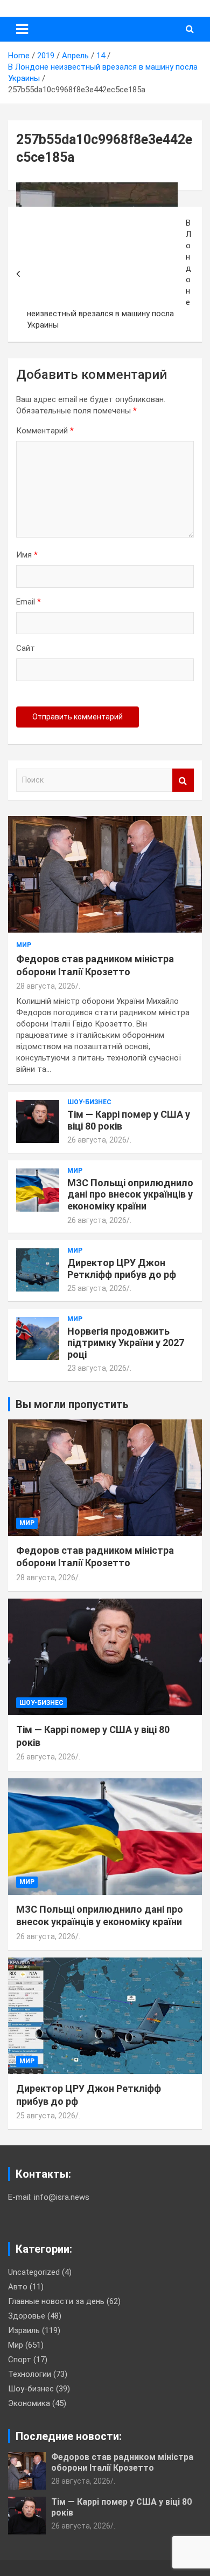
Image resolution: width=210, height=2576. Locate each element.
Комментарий (45, 431)
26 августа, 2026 (97, 1140)
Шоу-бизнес (89, 1102)
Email (29, 602)
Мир (24, 945)
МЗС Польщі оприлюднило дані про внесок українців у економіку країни (130, 1194)
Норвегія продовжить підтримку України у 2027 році (126, 1343)
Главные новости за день (56, 2301)
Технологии (30, 2374)
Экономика (29, 2403)
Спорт (20, 2360)
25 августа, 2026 (97, 1288)
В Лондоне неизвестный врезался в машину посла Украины (109, 274)
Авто (18, 2287)
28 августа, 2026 (46, 986)
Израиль (24, 2330)
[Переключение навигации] (22, 29)
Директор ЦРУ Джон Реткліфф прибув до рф (122, 1269)
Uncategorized (34, 2272)
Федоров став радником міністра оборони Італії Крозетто (122, 2462)
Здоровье (27, 2316)
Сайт (26, 648)
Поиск (183, 780)
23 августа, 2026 (97, 1368)
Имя (27, 555)
